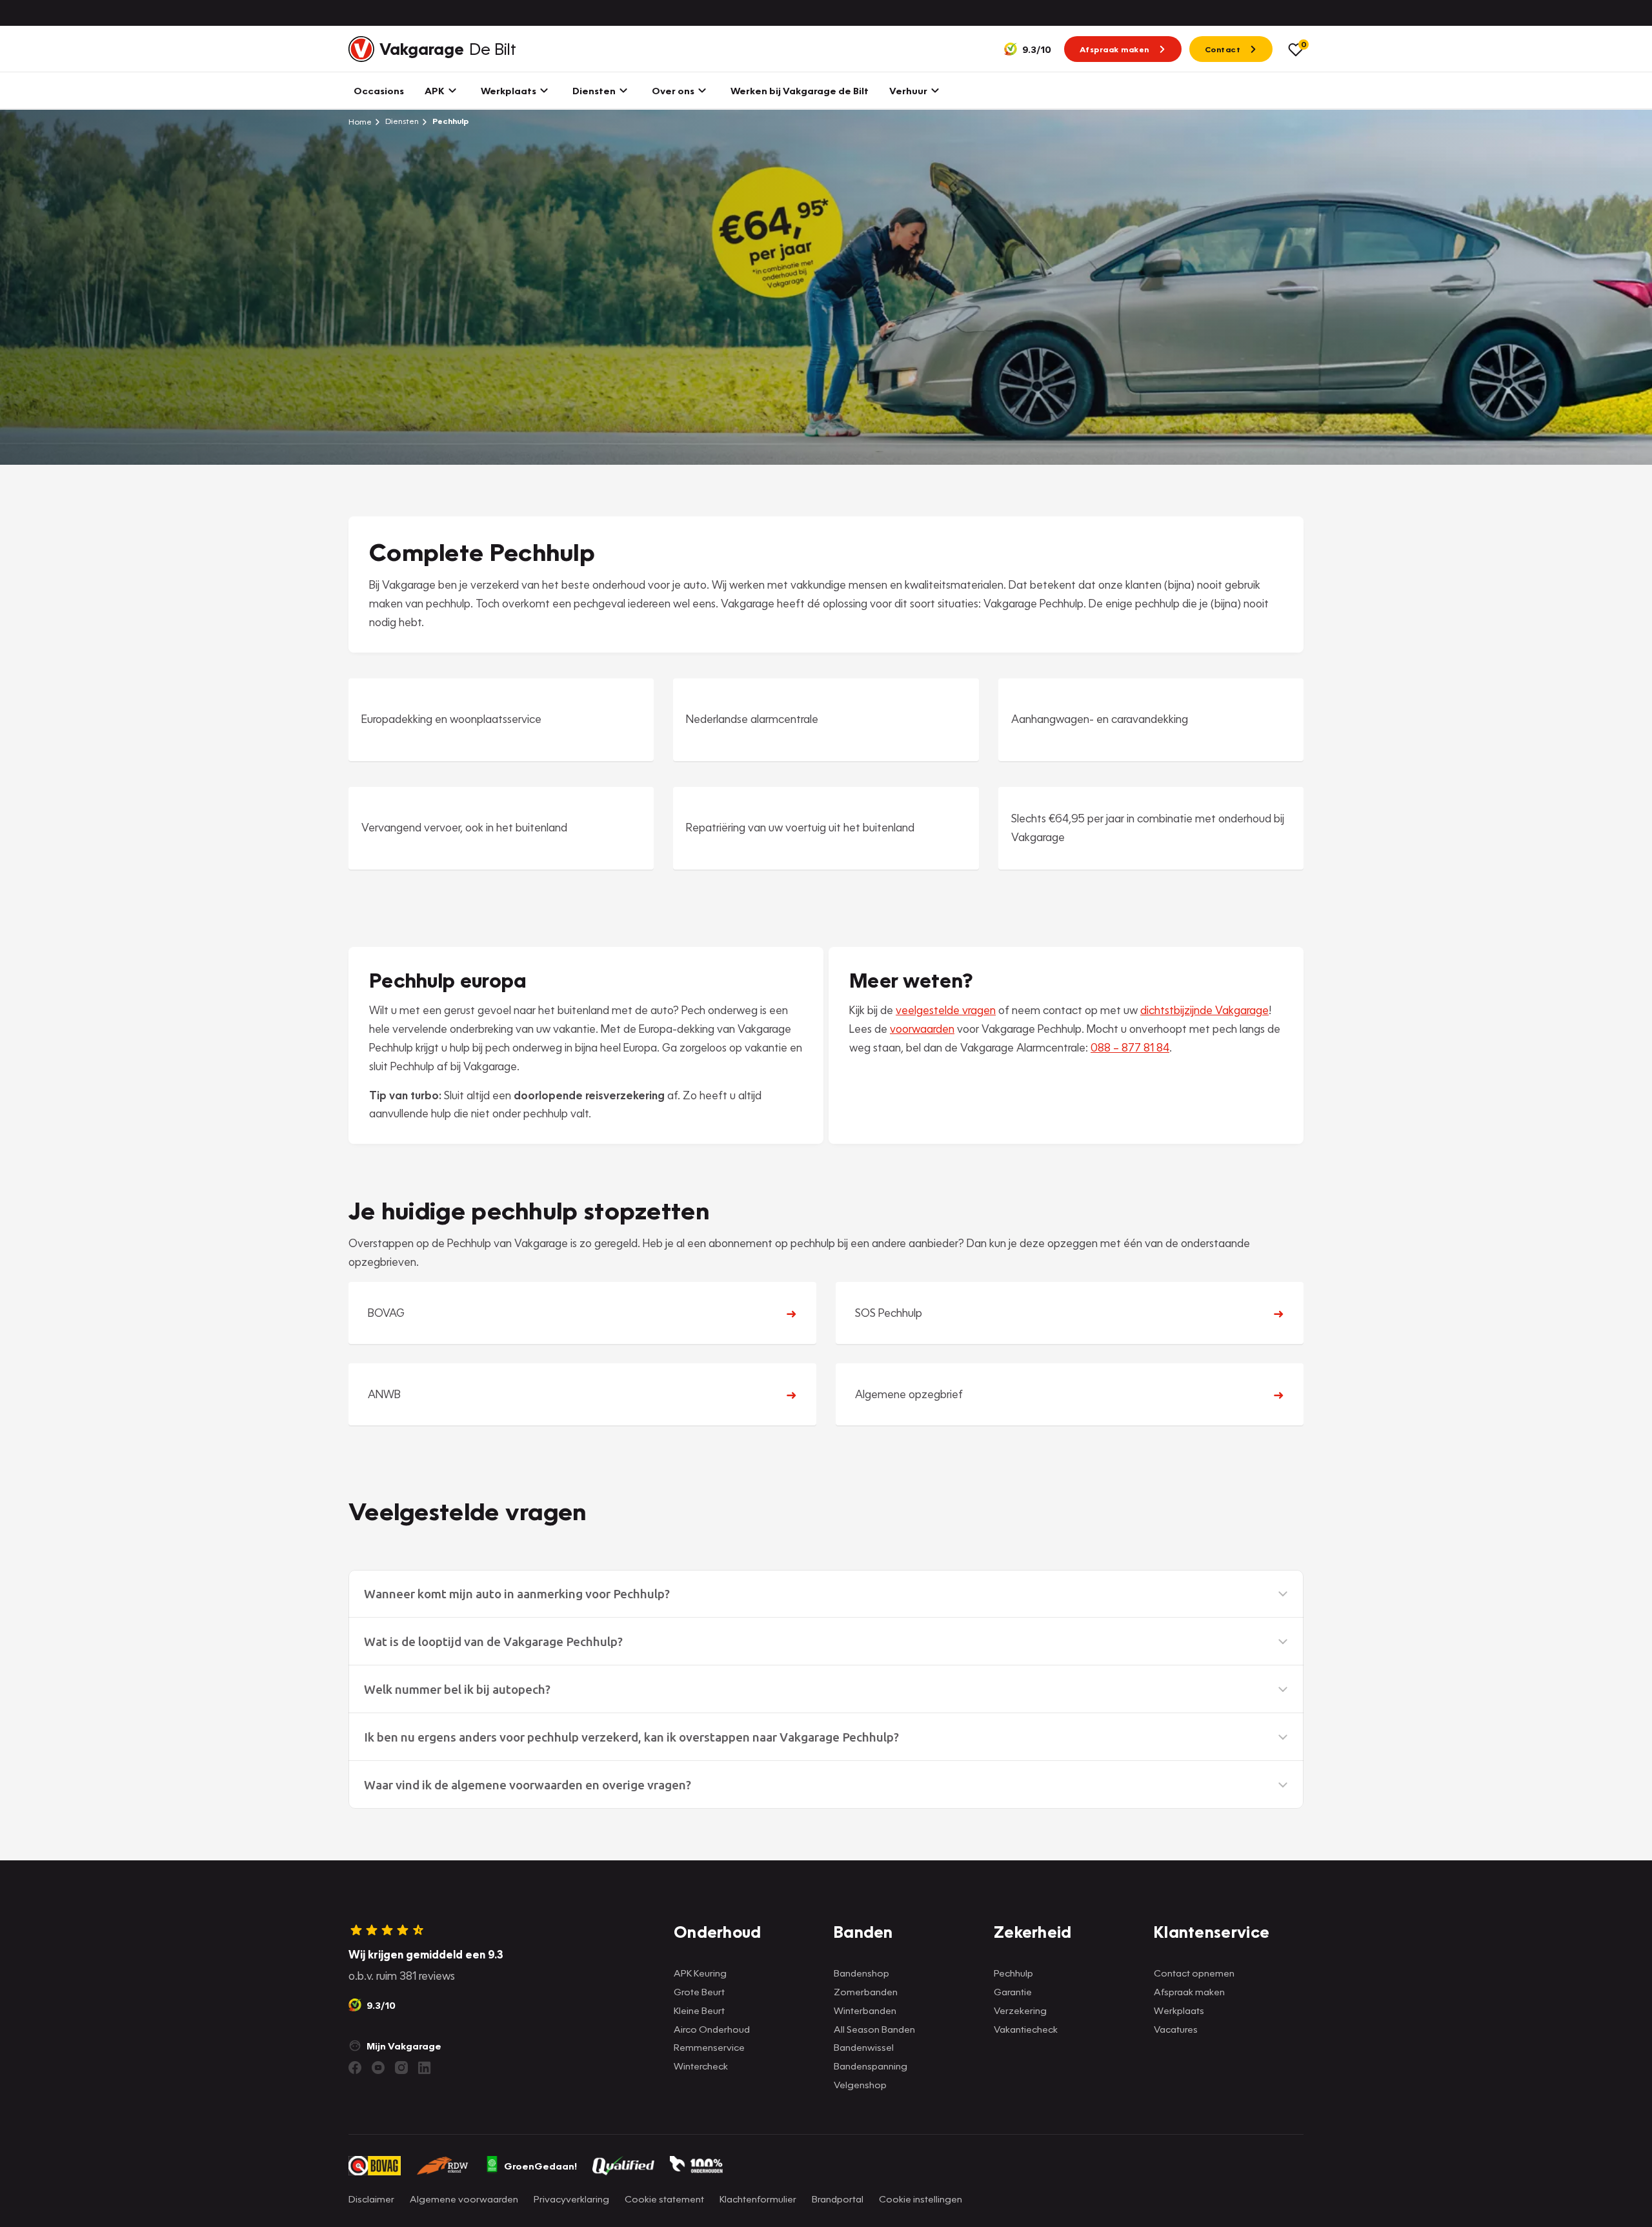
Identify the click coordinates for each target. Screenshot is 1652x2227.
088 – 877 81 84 (1130, 1047)
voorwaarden (922, 1029)
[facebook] (355, 2068)
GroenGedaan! (540, 2166)
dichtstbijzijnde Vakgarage (1204, 1010)
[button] (826, 1594)
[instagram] (401, 2068)
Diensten (401, 121)
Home (360, 121)
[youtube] (378, 2068)
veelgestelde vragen (946, 1010)
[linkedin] (425, 2068)
